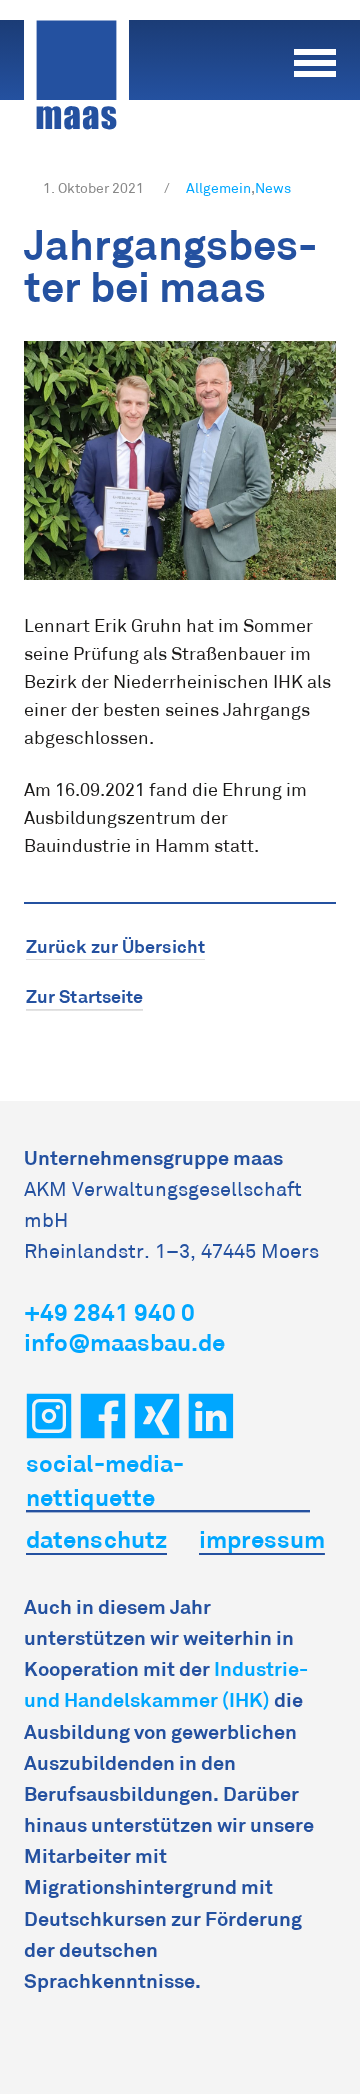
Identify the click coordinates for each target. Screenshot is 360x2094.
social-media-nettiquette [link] (105, 1480)
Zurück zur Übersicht (115, 946)
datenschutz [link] (96, 1539)
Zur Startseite (84, 996)
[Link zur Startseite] (91, 75)
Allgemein (218, 188)
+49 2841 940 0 (109, 1312)
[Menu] (315, 60)
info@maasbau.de (124, 1342)
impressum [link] (262, 1539)
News (273, 188)
